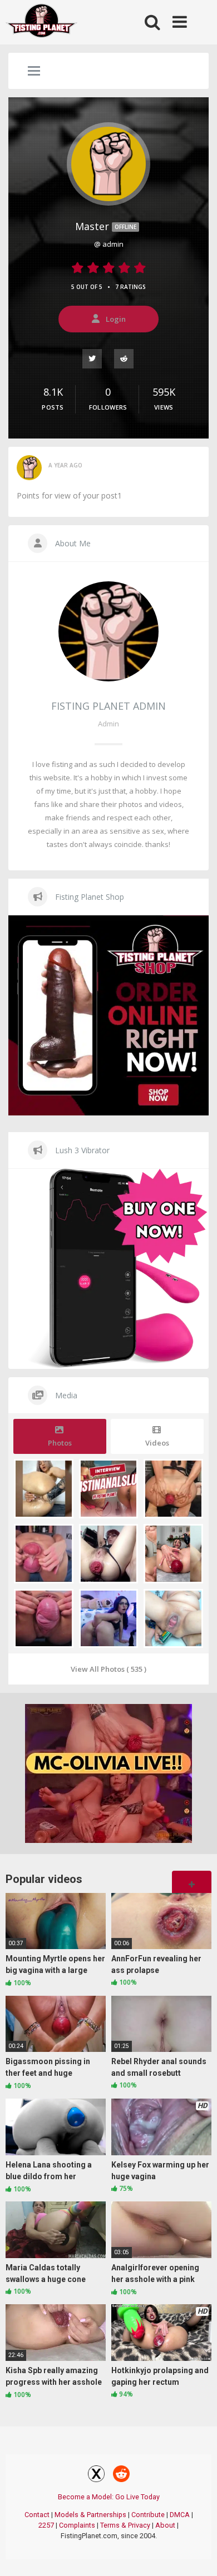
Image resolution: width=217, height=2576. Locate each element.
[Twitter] (93, 358)
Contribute (148, 2515)
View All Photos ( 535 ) (108, 1669)
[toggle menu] (34, 72)
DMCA (180, 2515)
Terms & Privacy (125, 2525)
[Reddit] (124, 358)
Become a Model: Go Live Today (109, 2497)
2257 (46, 2525)
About (165, 2525)
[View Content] (42, 23)
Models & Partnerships (90, 2515)
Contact (37, 2515)
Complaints (77, 2525)
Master (106, 226)
